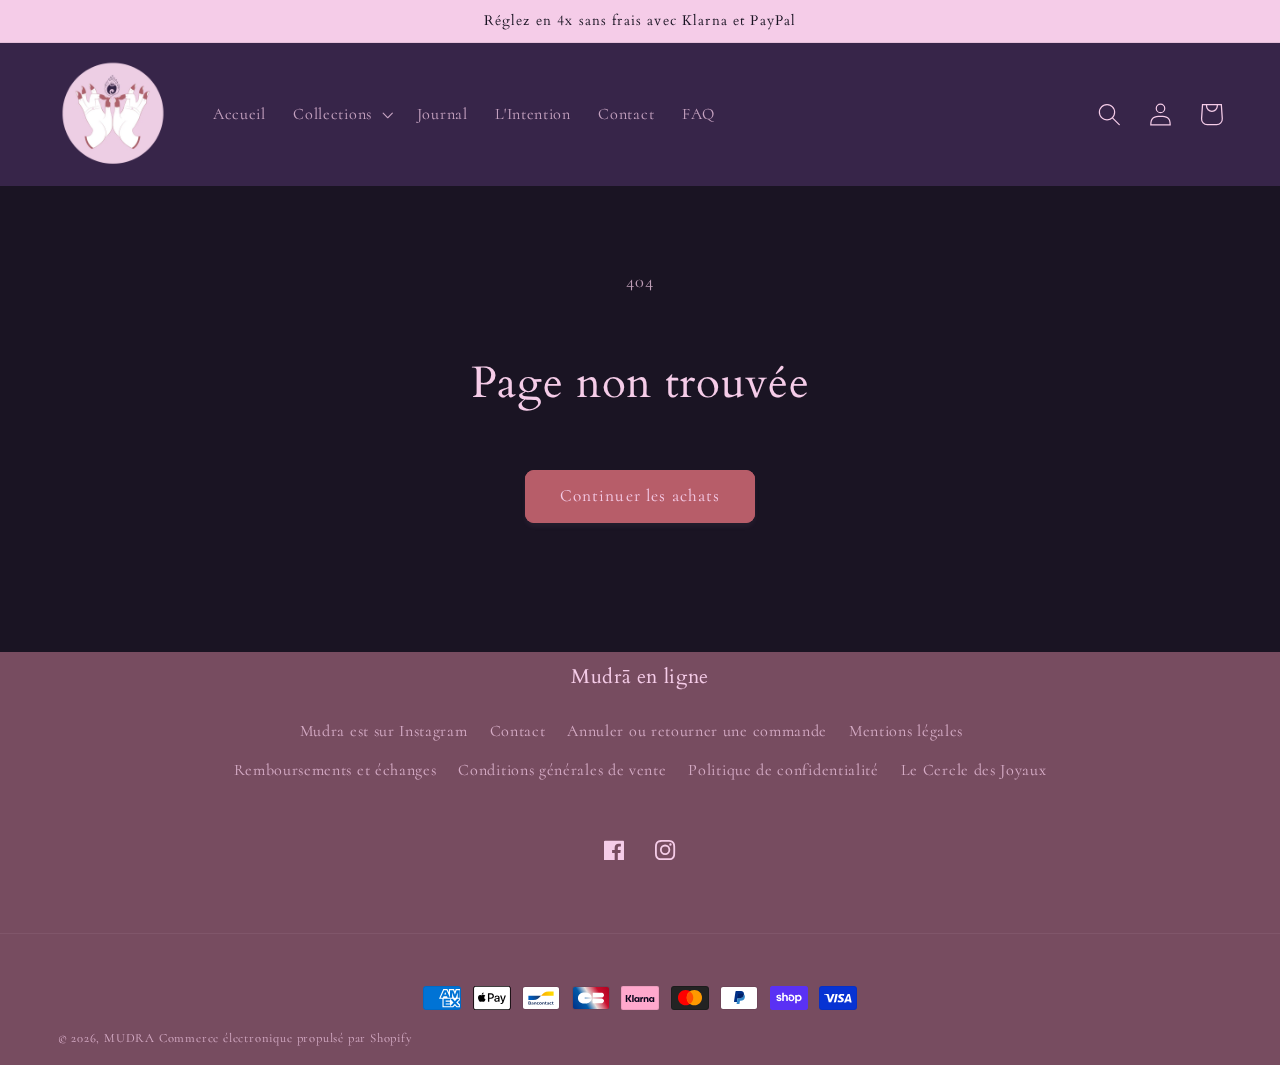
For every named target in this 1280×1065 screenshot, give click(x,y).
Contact (518, 731)
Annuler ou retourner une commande (697, 731)
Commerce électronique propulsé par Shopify (286, 1038)
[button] (341, 114)
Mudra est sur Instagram (384, 731)
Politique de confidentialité (783, 770)
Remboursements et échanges (335, 770)
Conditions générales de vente (562, 770)
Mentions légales (906, 731)
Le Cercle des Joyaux (974, 770)
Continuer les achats (640, 495)
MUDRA (129, 1038)
